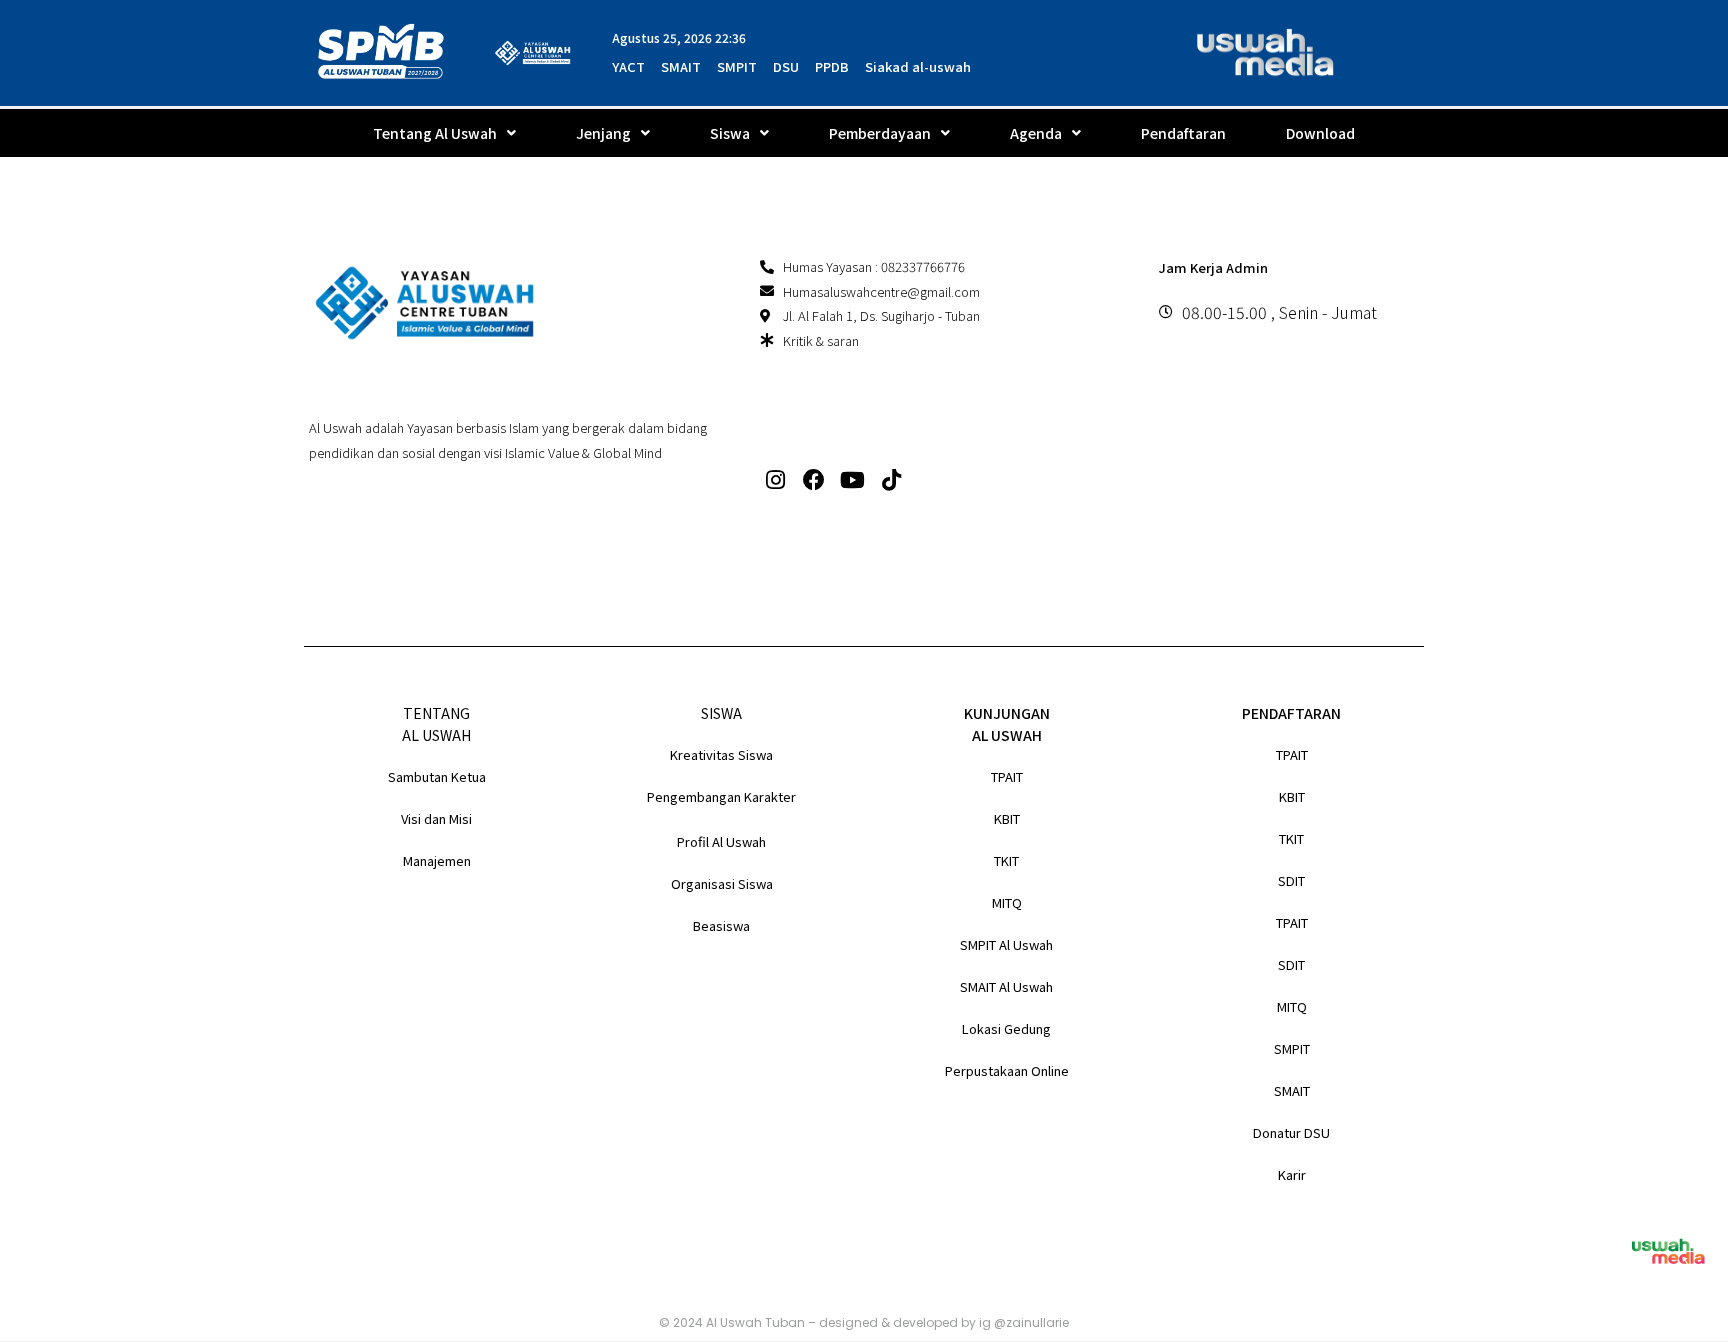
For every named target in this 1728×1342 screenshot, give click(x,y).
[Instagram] (775, 480)
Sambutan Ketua (437, 776)
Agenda (1036, 133)
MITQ (1007, 902)
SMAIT (1292, 1090)
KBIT (1007, 818)
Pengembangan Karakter (721, 796)
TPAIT (1007, 776)
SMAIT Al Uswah (1006, 986)
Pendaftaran (1183, 133)
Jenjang (603, 133)
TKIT (1006, 860)
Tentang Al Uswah (435, 133)
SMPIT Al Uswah (1006, 944)
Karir (1292, 1174)
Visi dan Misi (436, 818)
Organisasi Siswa (722, 883)
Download (1320, 133)
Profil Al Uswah (721, 841)
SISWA (721, 713)
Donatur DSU (1291, 1132)
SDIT (1291, 880)
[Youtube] (853, 480)
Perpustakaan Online (1007, 1070)
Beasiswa (721, 925)
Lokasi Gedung (1006, 1028)
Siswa (730, 133)
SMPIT (1292, 1048)
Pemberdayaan (880, 133)
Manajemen (437, 860)
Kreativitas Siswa (721, 754)
